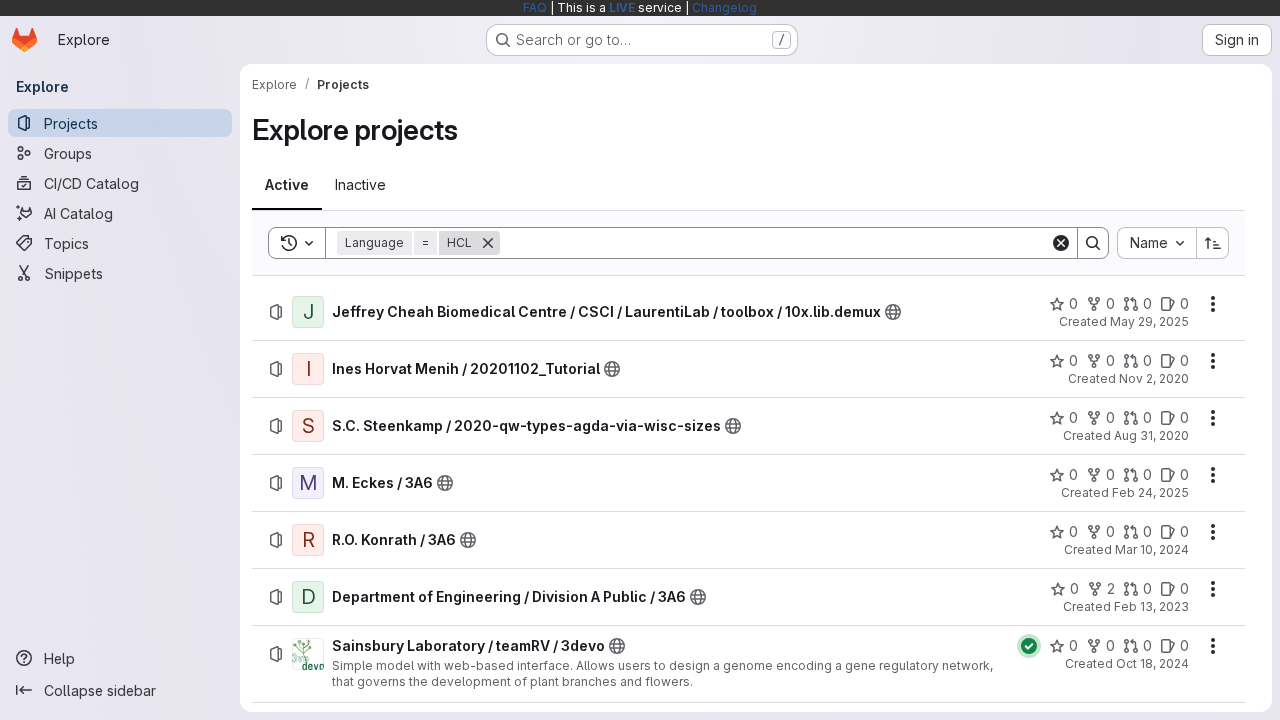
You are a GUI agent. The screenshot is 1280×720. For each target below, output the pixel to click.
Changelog (724, 7)
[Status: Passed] (1029, 646)
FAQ (535, 7)
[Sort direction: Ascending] (1213, 243)
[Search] (1093, 243)
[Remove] (488, 243)
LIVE (622, 7)
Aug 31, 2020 (1151, 435)
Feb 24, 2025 (1150, 492)
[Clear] (1061, 243)
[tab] (287, 185)
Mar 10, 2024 (1152, 549)
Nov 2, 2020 (1154, 378)
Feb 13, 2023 (1151, 606)
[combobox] (1156, 243)
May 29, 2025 (1149, 321)
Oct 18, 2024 (1152, 663)
